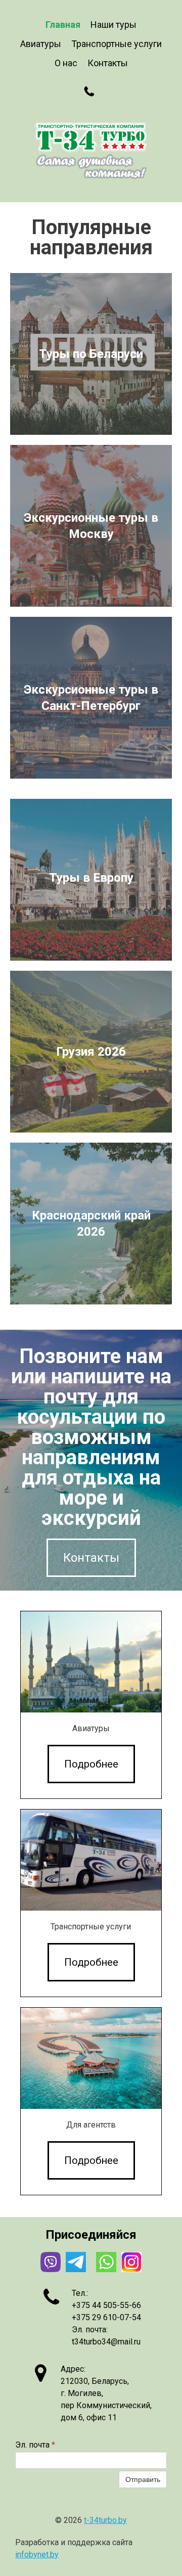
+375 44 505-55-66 (106, 2305)
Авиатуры (41, 44)
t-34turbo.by (105, 2520)
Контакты (108, 63)
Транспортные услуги (117, 44)
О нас (66, 63)
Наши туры (113, 25)
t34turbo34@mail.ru (106, 2342)
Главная (63, 25)
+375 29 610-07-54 (106, 2317)
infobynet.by (37, 2555)
